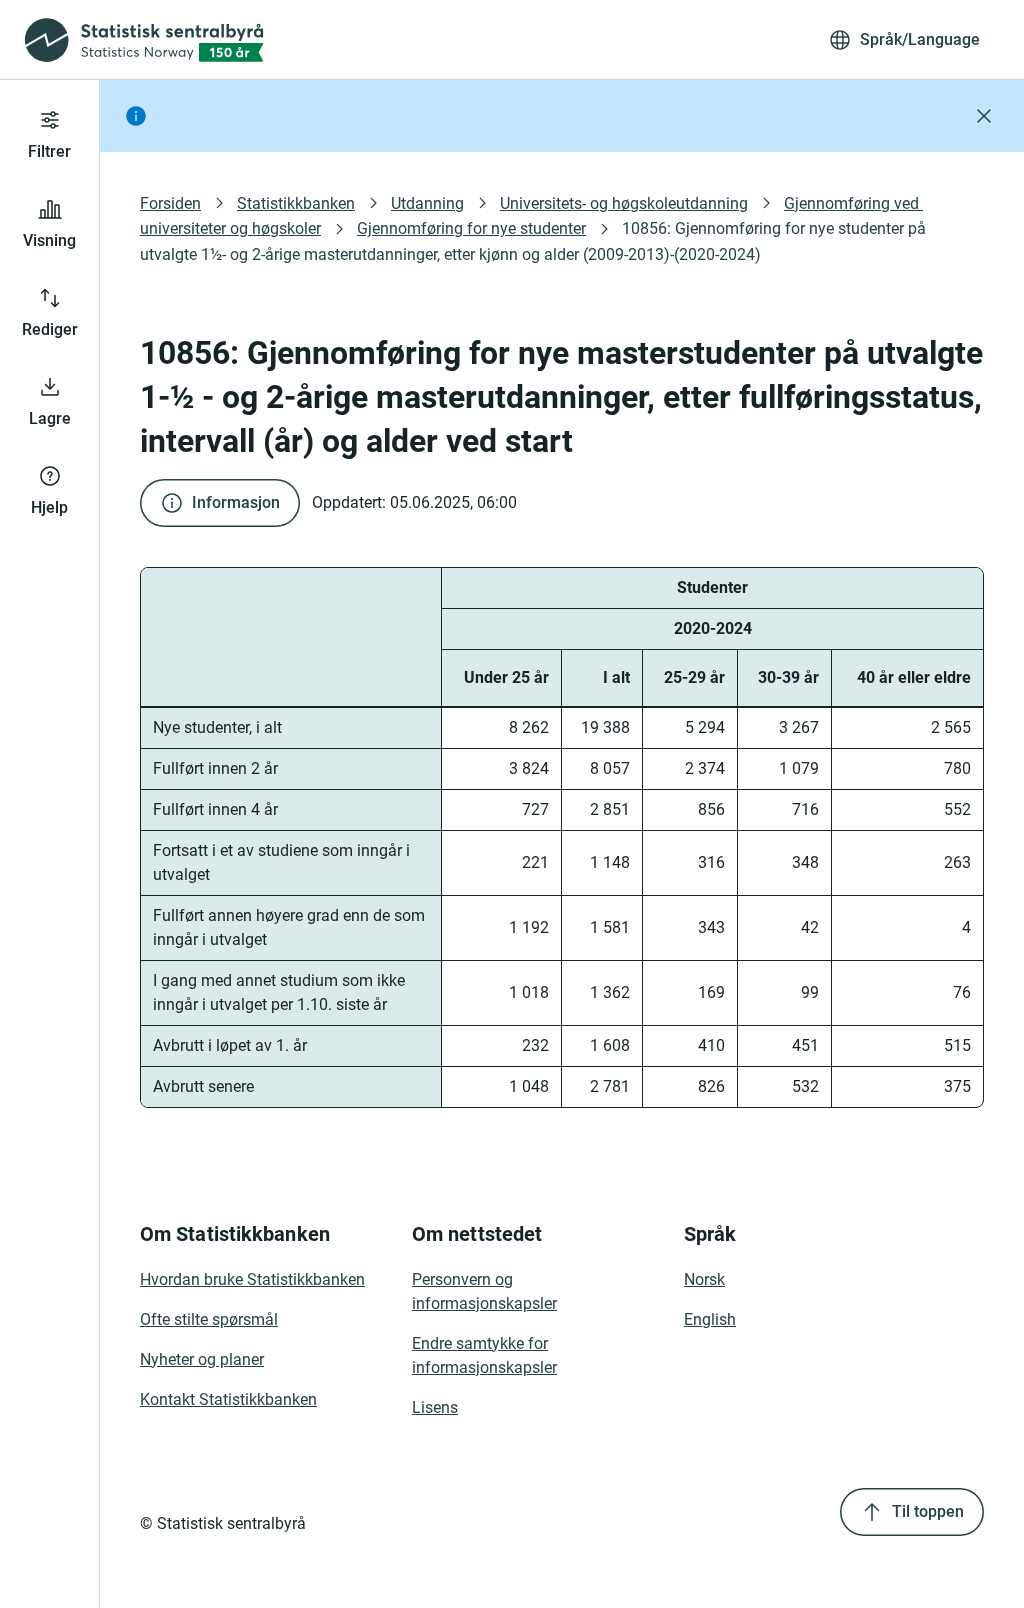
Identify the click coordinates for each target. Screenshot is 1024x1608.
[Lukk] (984, 116)
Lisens (435, 1407)
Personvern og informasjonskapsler (484, 1291)
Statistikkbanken (296, 203)
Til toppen (928, 1511)
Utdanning (427, 203)
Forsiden (170, 203)
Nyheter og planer (202, 1359)
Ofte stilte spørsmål (209, 1319)
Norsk (704, 1279)
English (710, 1319)
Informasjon (236, 502)
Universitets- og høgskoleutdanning (624, 203)
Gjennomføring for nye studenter (471, 228)
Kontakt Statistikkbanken (228, 1399)
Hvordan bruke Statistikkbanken (252, 1279)
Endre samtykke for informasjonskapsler (484, 1355)
